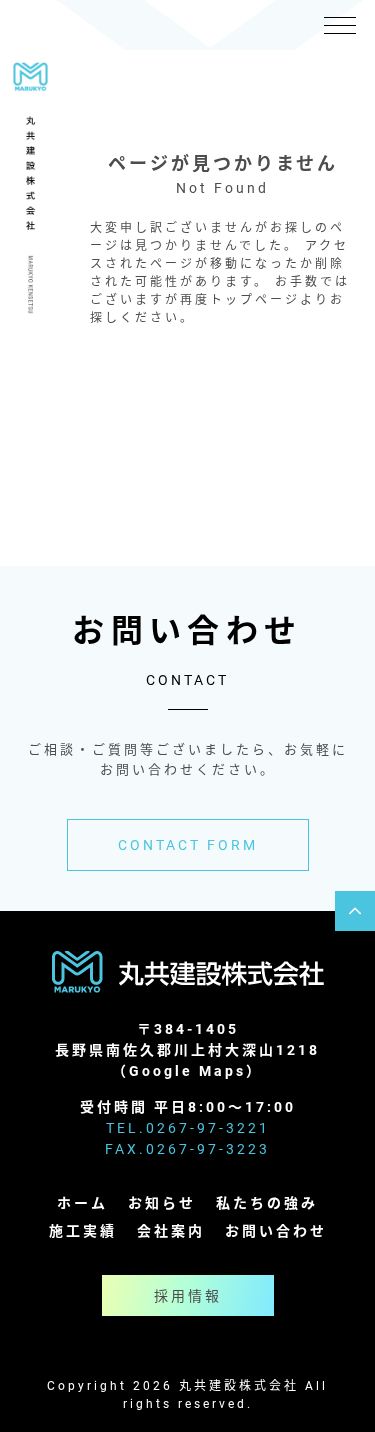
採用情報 (188, 1295)
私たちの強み (267, 1202)
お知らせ (162, 1202)
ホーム (82, 1202)
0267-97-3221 (208, 1127)
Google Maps (187, 1070)
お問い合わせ (276, 1230)
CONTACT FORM (188, 844)
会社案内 (171, 1230)
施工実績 (83, 1230)
